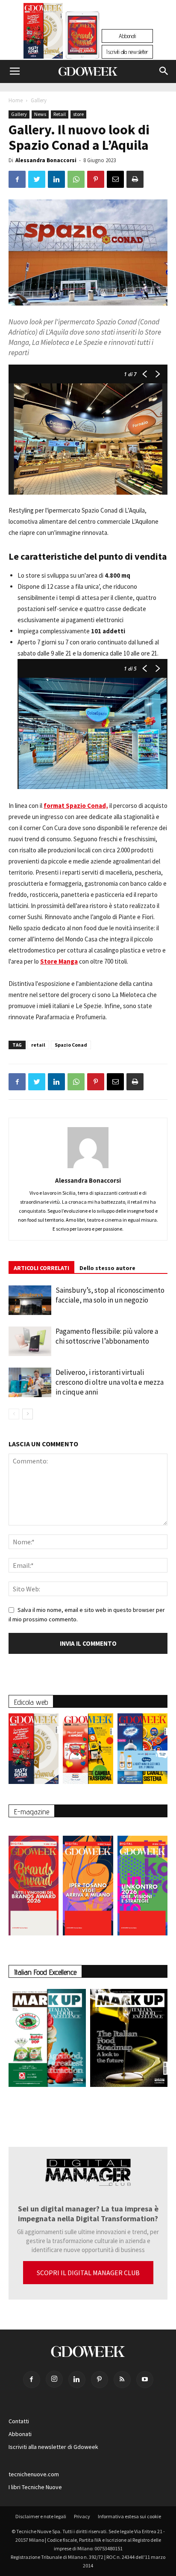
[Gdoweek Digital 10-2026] (88, 1881)
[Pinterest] (100, 2380)
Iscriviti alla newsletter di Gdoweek (53, 2447)
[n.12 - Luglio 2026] (43, 33)
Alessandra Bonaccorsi (46, 160)
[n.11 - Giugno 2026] (88, 1751)
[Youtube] (145, 2380)
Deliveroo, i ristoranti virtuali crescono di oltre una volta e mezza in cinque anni (110, 1382)
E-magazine (32, 1812)
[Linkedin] (77, 2380)
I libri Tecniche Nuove (35, 2487)
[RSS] (122, 2380)
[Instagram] (54, 2379)
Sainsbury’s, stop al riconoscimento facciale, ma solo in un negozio (110, 1295)
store (78, 114)
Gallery (39, 100)
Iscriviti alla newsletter (127, 52)
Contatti (19, 2421)
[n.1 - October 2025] (47, 2040)
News (40, 114)
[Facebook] (32, 2380)
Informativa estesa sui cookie (129, 2516)
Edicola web (31, 1702)
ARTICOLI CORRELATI (41, 1268)
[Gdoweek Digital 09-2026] (142, 1881)
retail (38, 1045)
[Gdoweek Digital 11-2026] (82, 47)
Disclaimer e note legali (41, 2516)
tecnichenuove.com (34, 2474)
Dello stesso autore (107, 1268)
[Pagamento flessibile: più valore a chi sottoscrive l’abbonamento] (30, 1341)
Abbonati (127, 36)
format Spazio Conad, (76, 806)
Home (16, 100)
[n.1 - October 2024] (129, 2040)
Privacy (82, 2516)
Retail (60, 114)
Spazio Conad (71, 1045)
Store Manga (59, 961)
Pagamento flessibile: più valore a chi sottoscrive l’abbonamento (107, 1336)
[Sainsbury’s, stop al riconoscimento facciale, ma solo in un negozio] (30, 1300)
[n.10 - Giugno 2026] (142, 1751)
